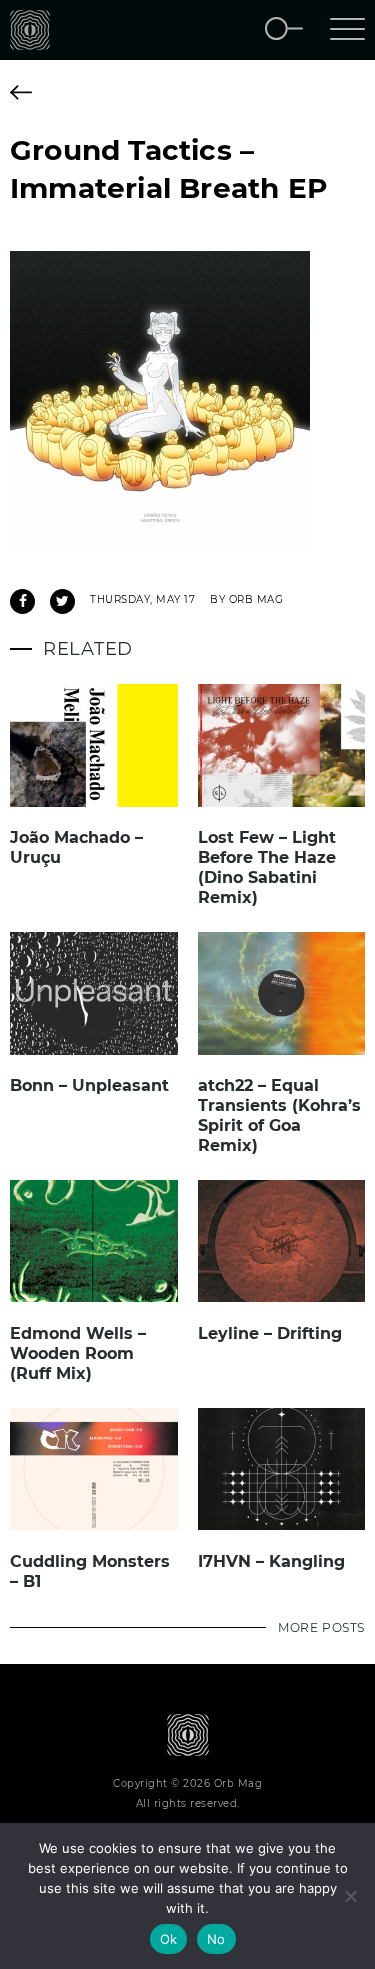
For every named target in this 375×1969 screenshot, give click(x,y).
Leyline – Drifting (270, 1333)
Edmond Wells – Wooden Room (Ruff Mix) (78, 1353)
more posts (321, 1627)
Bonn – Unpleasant (89, 1085)
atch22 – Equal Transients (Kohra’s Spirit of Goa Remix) (279, 1115)
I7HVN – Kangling (271, 1561)
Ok (169, 1939)
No (216, 1939)
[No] (350, 1896)
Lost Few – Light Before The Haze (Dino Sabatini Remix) (267, 867)
